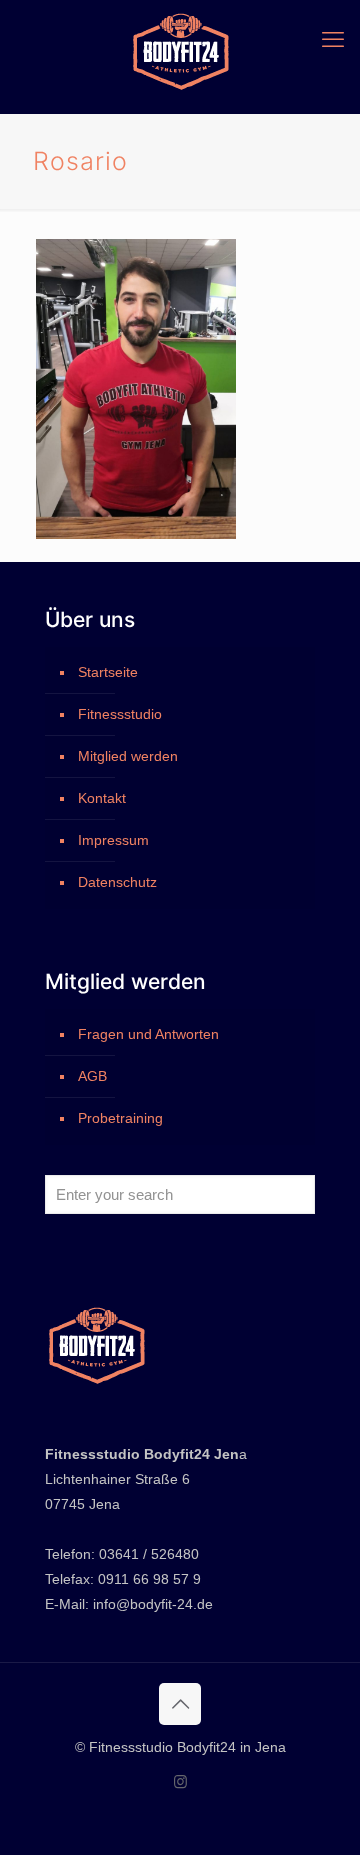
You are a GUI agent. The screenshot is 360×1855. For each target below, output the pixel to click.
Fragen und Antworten (148, 1034)
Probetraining (120, 1118)
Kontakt (102, 798)
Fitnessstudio (120, 714)
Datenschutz (117, 882)
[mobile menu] (333, 40)
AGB (92, 1076)
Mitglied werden (128, 756)
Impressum (113, 840)
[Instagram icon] (180, 1781)
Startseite (108, 672)
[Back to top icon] (180, 1704)
